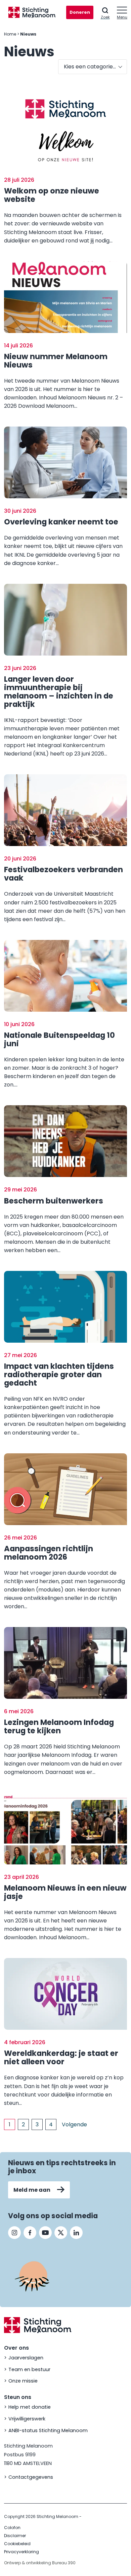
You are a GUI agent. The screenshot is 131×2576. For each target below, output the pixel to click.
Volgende (74, 2124)
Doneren (80, 12)
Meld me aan (32, 2190)
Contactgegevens (31, 2477)
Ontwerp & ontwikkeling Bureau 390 (40, 2563)
